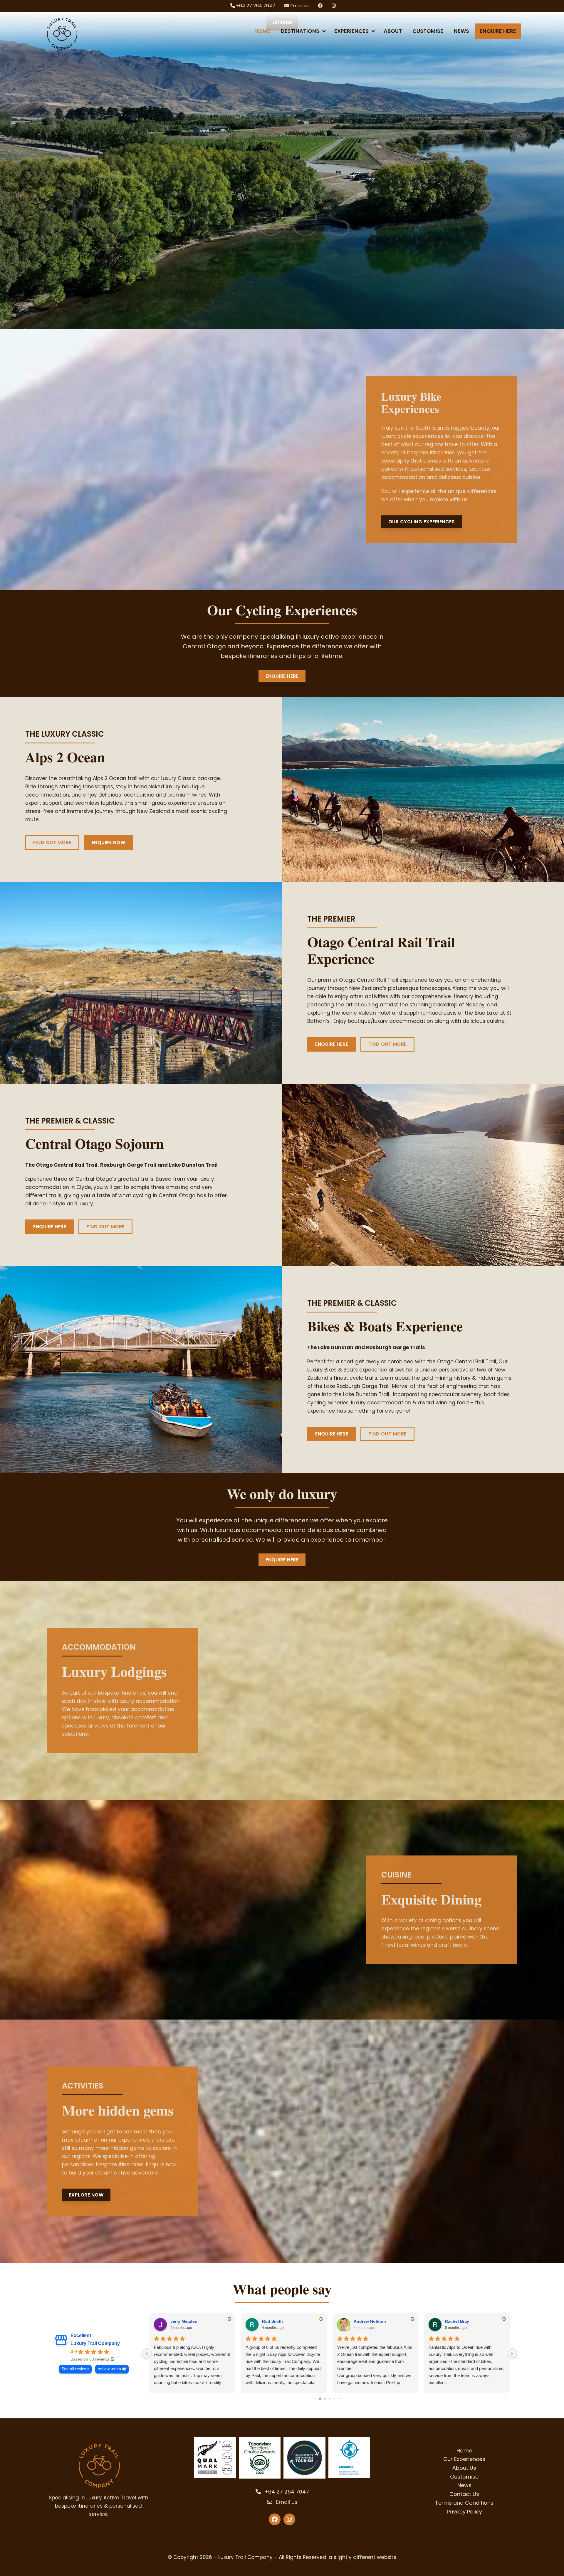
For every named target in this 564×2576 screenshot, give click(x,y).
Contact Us (464, 2494)
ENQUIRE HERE (332, 1044)
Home (464, 2451)
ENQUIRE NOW (109, 842)
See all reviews (75, 2369)
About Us (464, 2468)
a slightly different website (363, 2557)
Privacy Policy (464, 2511)
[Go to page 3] (334, 2399)
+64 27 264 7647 (255, 6)
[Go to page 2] (329, 2399)
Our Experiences (464, 2459)
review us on (109, 2369)
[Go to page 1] (325, 2399)
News (464, 2485)
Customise (464, 2477)
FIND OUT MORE (52, 842)
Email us (299, 6)
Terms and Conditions (464, 2503)
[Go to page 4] (339, 2399)
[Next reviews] (512, 2353)
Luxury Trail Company (95, 2343)
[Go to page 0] (320, 2399)
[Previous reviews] (147, 2353)
